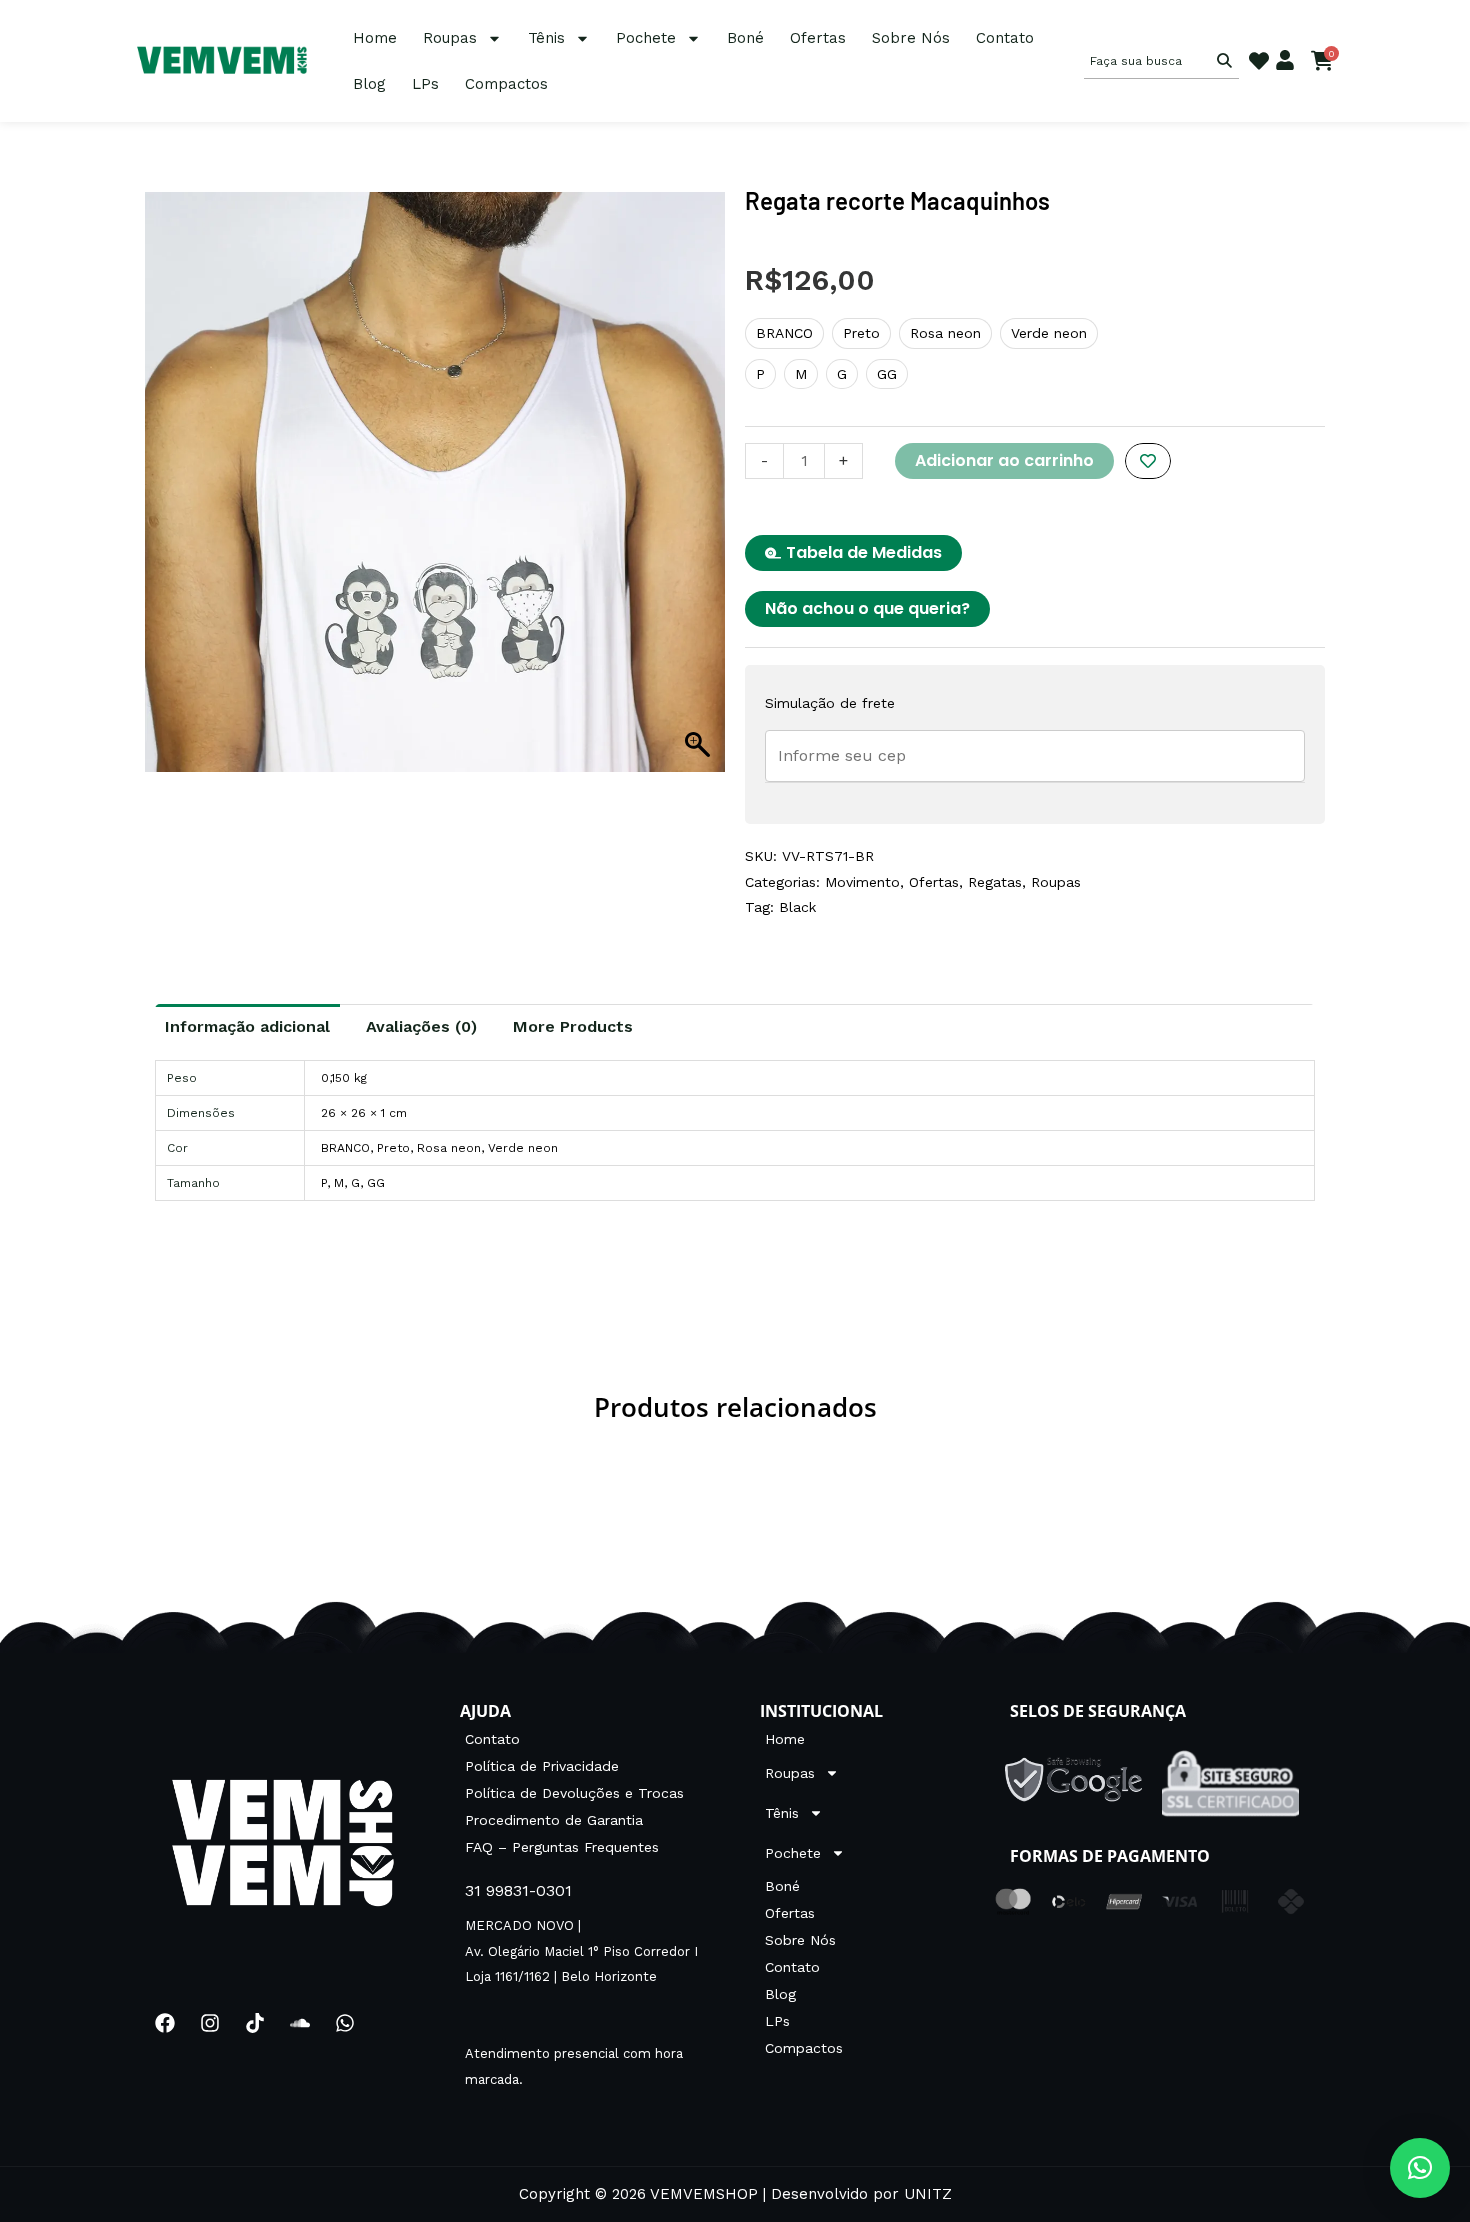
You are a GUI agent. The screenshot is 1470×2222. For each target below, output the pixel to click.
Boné (745, 38)
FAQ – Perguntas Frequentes (562, 1847)
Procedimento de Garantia (554, 1820)
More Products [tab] (573, 1026)
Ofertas (818, 38)
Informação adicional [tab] (247, 1026)
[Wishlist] (1259, 61)
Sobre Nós (911, 38)
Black (797, 907)
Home (375, 38)
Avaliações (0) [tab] (421, 1026)
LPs (425, 84)
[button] (1420, 2168)
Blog (369, 84)
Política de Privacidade (542, 1766)
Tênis (546, 38)
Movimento (862, 882)
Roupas (450, 38)
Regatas (995, 882)
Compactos (506, 84)
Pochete (646, 38)
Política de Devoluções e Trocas (574, 1793)
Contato (1005, 38)
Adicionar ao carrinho (1004, 460)
